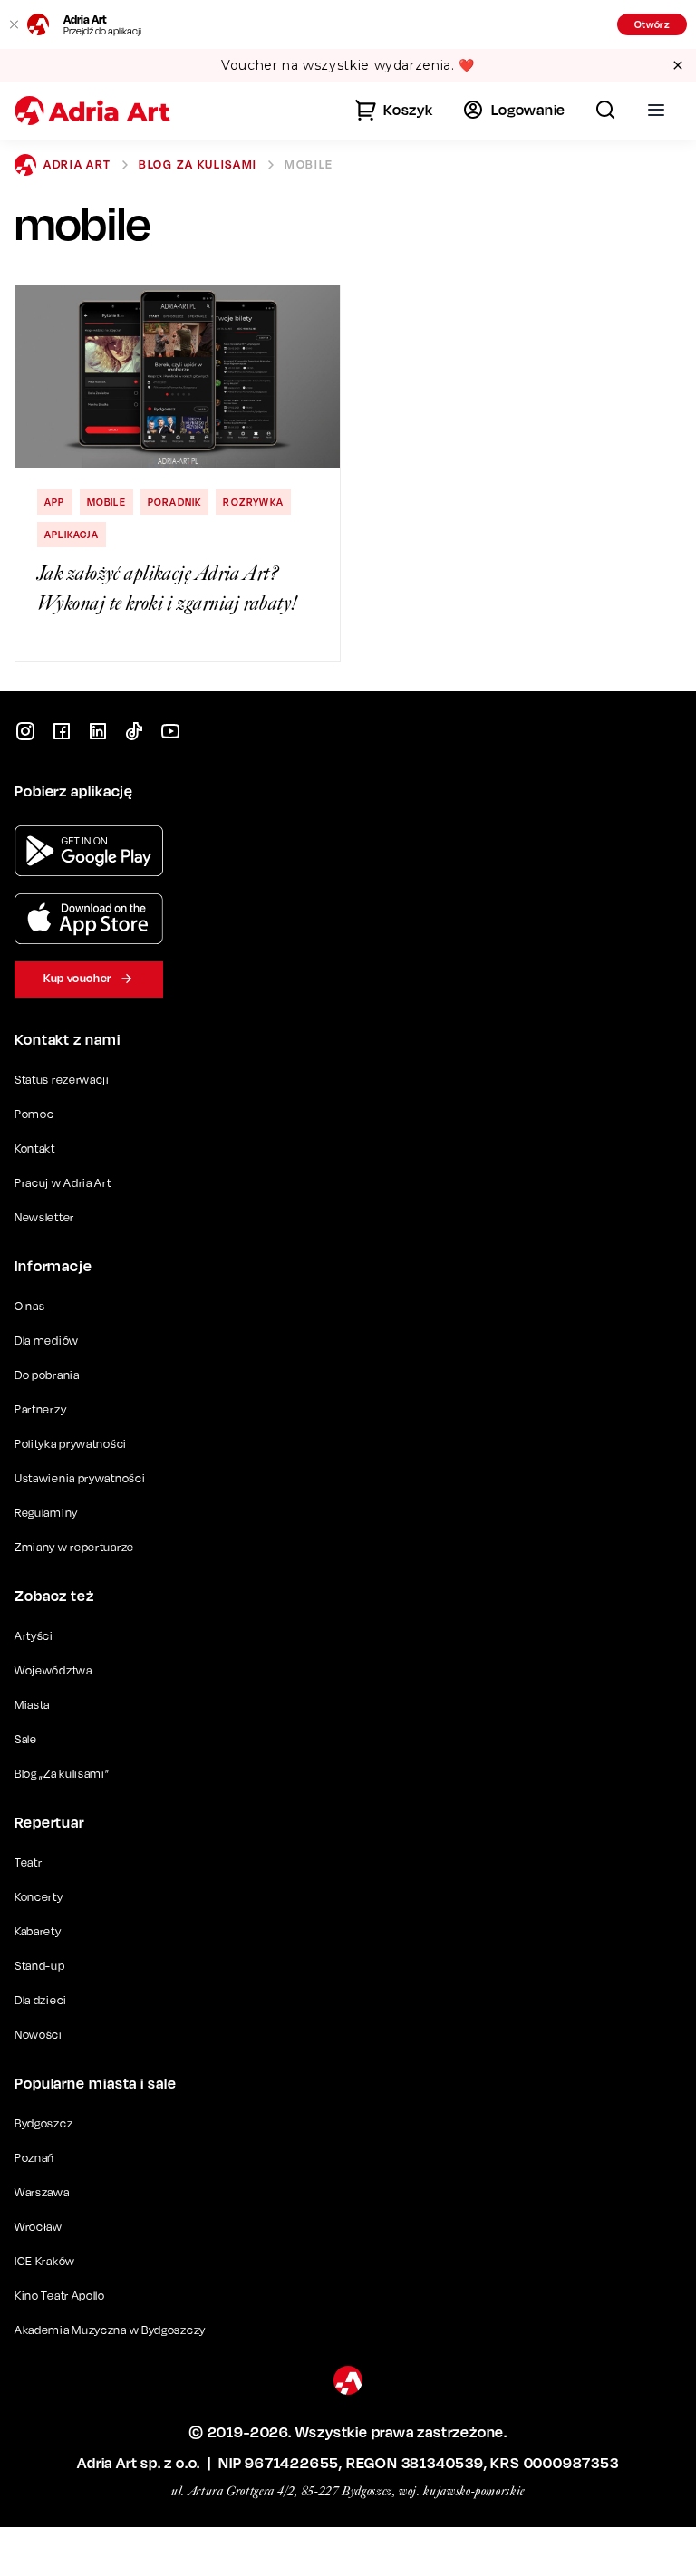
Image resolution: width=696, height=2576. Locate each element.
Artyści (34, 1636)
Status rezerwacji (62, 1080)
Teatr (29, 1862)
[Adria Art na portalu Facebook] (62, 731)
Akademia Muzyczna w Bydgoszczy (110, 2330)
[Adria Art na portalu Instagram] (25, 731)
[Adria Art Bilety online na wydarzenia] (92, 111)
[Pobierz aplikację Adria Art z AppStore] (89, 919)
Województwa (53, 1670)
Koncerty (39, 1897)
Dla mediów (47, 1341)
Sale (26, 1739)
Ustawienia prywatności (80, 1479)
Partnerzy (40, 1409)
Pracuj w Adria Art (63, 1183)
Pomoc (34, 1114)
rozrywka (253, 502)
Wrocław (39, 2227)
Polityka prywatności (71, 1444)
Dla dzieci (41, 2000)
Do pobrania (47, 1375)
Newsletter (44, 1217)
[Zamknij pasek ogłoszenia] (678, 65)
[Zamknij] (14, 24)
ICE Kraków (45, 2261)
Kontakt (35, 1148)
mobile (106, 502)
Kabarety (38, 1931)
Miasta (32, 1705)
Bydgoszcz (43, 2123)
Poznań (34, 2158)
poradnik (175, 502)
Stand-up (40, 1966)
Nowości (39, 2035)
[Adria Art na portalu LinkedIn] (98, 731)
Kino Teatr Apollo (60, 2296)
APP (55, 502)
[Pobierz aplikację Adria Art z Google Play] (89, 851)
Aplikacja (72, 535)
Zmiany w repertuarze (74, 1547)
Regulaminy (46, 1513)
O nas (30, 1306)
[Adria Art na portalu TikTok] (134, 731)
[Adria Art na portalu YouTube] (170, 731)
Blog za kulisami (198, 164)
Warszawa (42, 2192)
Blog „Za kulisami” (62, 1774)
